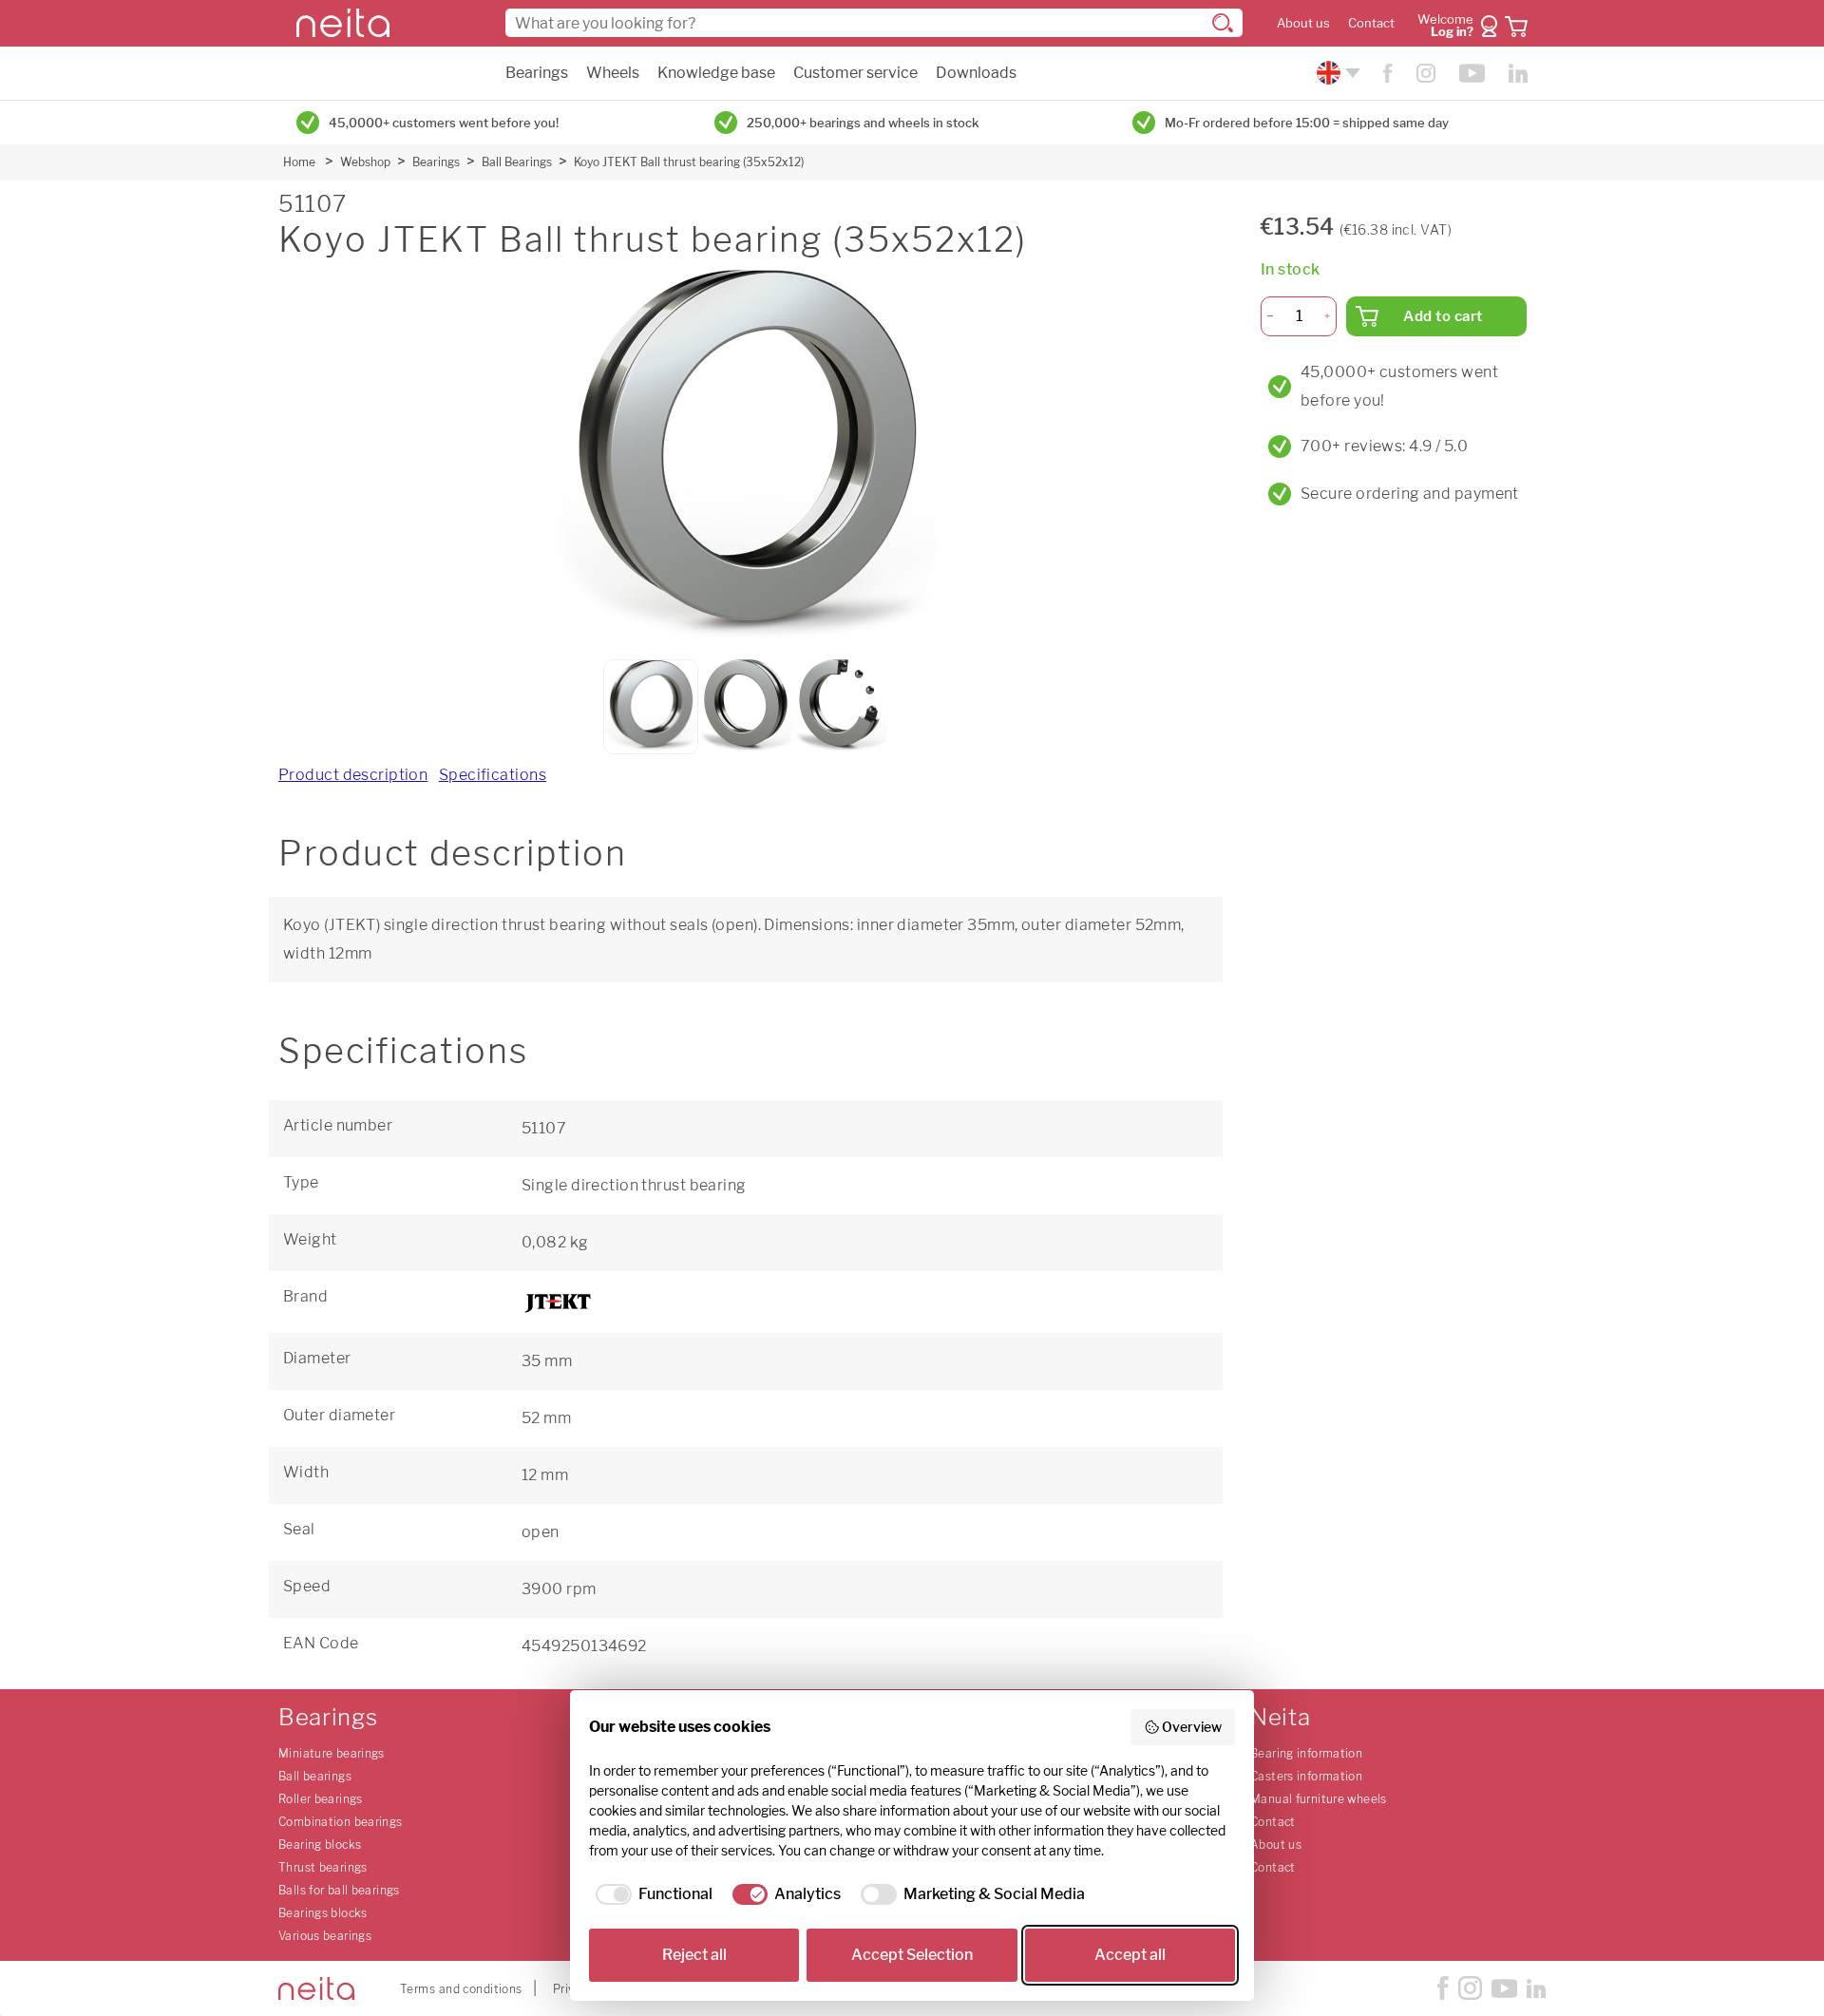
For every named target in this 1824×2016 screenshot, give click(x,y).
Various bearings (325, 1936)
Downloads (976, 73)
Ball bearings (315, 1776)
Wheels (613, 73)
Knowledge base (716, 73)
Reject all (694, 1955)
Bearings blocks (323, 1913)
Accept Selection (912, 1955)
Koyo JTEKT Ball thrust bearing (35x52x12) (689, 162)
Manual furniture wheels (1319, 1799)
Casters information (1306, 1776)
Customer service (855, 73)
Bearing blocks (320, 1845)
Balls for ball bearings (339, 1890)
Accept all (1130, 1955)
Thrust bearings (323, 1867)
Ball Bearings (517, 162)
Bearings (537, 73)
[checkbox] (651, 1894)
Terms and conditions (461, 1989)
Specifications (493, 775)
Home (299, 162)
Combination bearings (341, 1822)
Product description (353, 775)
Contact (1371, 23)
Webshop (365, 162)
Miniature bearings (332, 1753)
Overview (1192, 1727)
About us (1303, 23)
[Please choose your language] (1336, 73)
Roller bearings (321, 1799)
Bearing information (1306, 1753)
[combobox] (874, 23)
